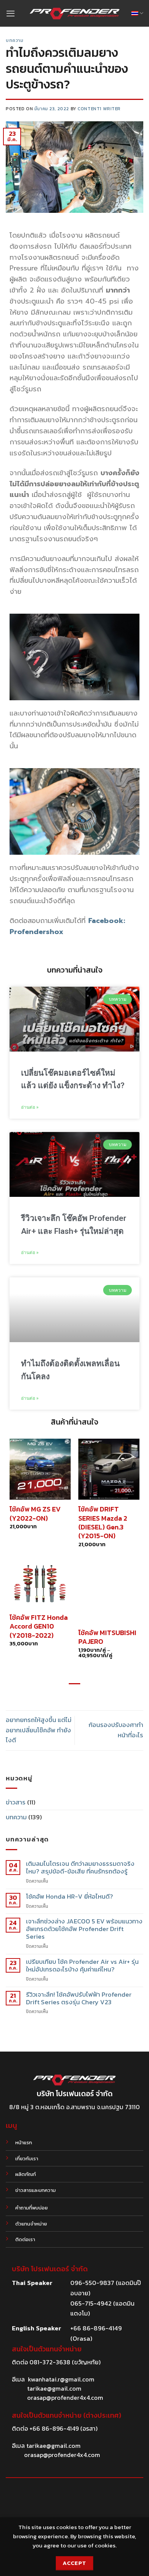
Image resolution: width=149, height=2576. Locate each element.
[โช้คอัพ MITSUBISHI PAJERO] (109, 1593)
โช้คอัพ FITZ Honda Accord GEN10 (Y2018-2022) (39, 1626)
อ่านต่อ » (30, 1107)
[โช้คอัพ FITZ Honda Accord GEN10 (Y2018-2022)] (40, 1585)
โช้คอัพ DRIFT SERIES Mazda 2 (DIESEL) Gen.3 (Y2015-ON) (103, 1523)
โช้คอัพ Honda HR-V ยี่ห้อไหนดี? (70, 1897)
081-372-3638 (50, 2362)
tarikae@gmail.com (54, 2388)
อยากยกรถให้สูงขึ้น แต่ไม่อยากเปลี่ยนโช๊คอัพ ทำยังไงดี (39, 1730)
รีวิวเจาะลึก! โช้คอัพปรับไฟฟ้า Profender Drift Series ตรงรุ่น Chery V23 (79, 1999)
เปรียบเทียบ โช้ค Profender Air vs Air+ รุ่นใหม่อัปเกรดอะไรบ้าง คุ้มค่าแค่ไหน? (82, 1966)
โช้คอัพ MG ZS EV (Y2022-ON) (35, 1514)
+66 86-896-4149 (54, 2428)
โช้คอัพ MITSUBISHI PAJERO (107, 1637)
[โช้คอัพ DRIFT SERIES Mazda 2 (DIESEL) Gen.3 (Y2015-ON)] (109, 1469)
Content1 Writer (99, 109)
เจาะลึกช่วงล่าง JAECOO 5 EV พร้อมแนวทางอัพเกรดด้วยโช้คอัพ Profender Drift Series (84, 1929)
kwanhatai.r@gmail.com (61, 2379)
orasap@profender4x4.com (65, 2398)
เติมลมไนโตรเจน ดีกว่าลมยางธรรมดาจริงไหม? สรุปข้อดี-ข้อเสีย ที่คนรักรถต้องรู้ (80, 1868)
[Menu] (11, 13)
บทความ (15, 40)
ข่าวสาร (16, 1802)
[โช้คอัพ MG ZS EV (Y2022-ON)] (40, 1469)
